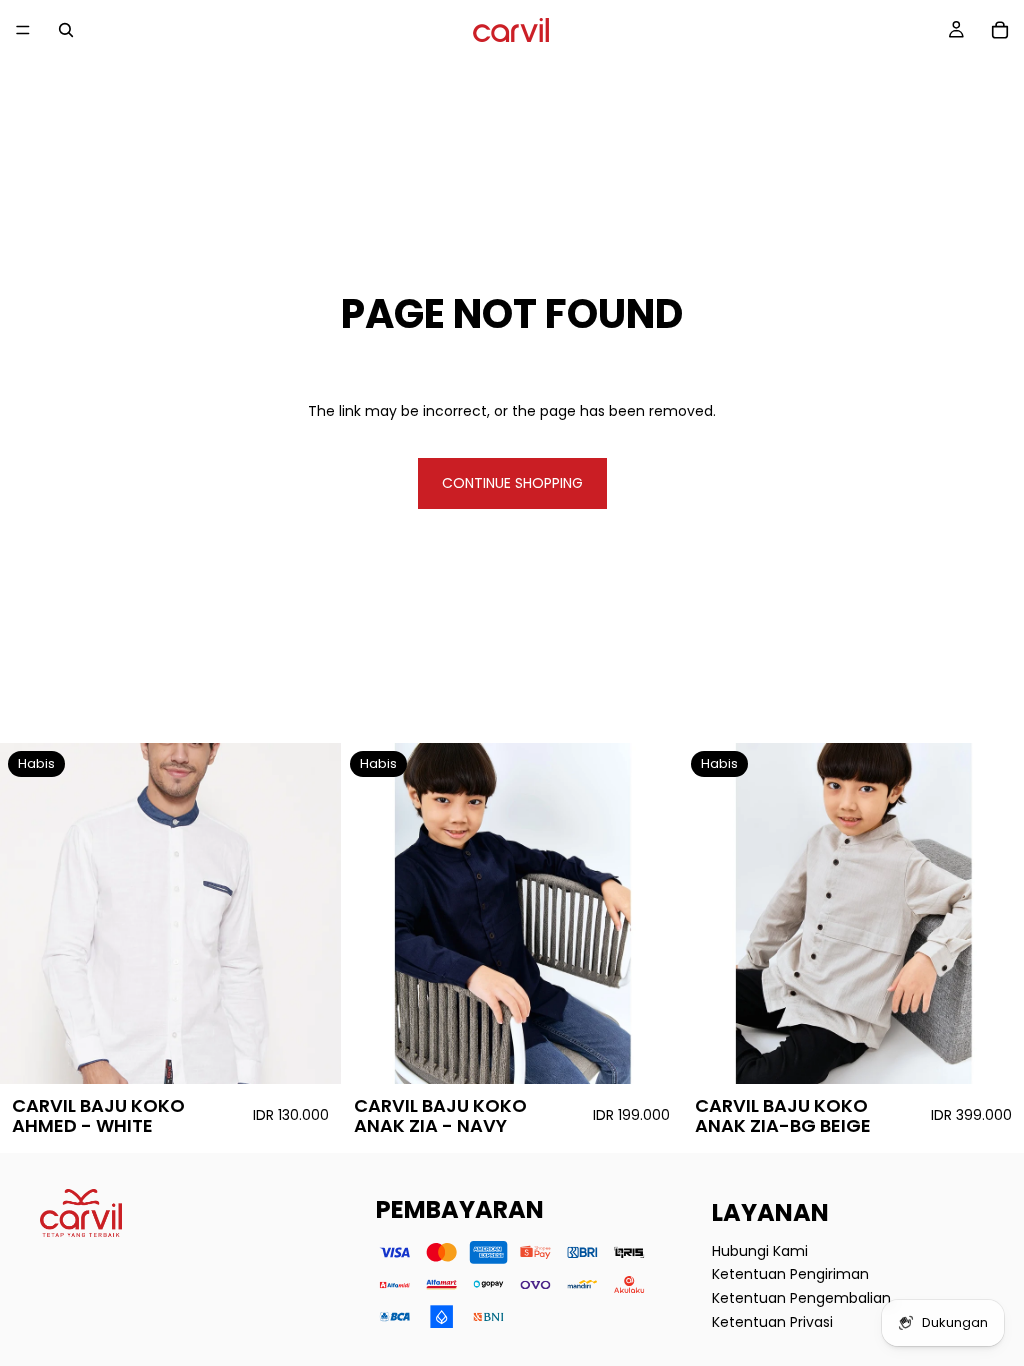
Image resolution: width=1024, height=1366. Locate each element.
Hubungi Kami (760, 1250)
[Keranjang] (1000, 30)
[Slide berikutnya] (311, 914)
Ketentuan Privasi (772, 1321)
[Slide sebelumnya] (30, 914)
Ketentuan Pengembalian (801, 1298)
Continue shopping (512, 483)
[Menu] (23, 30)
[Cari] (66, 30)
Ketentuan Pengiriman (790, 1274)
